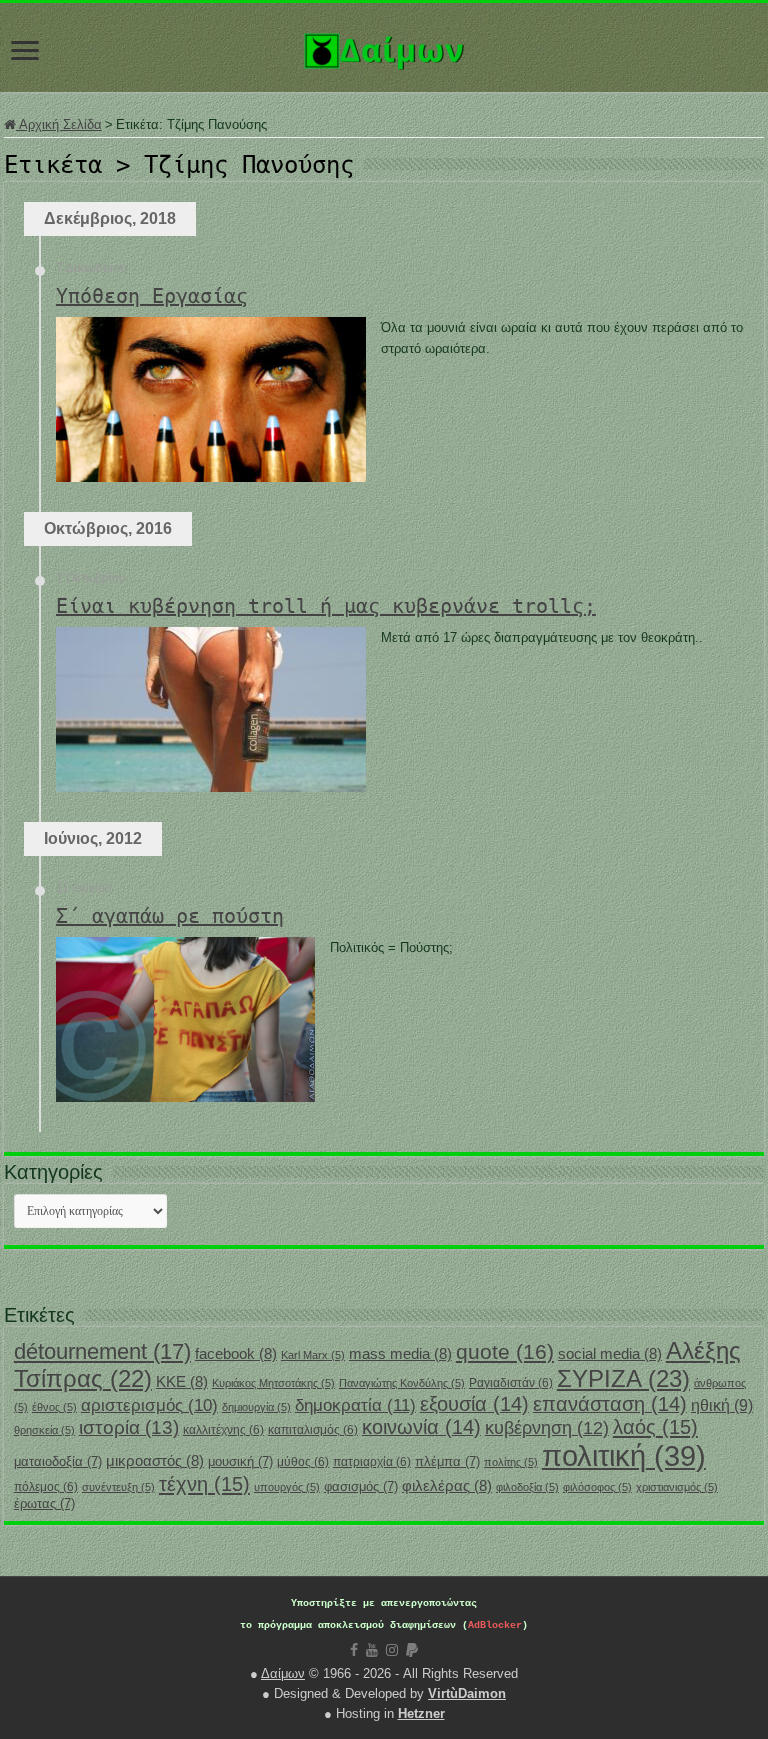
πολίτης (511, 1462)
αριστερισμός (149, 1405)
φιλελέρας (447, 1486)
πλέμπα (447, 1461)
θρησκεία (44, 1430)
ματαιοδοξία (58, 1461)
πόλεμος (46, 1487)
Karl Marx (313, 1355)
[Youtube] (372, 1650)
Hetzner (421, 1713)
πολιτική (624, 1455)
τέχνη (204, 1484)
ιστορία (129, 1427)
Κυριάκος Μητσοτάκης (273, 1383)
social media (610, 1354)
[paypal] (412, 1650)
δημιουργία (256, 1407)
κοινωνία (421, 1427)
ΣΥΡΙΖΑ (623, 1378)
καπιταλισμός (313, 1430)
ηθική (722, 1405)
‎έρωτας (44, 1503)
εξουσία (474, 1404)
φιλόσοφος (597, 1487)
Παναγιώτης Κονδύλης (402, 1383)
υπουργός (287, 1487)
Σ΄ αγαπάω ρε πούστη (170, 916)
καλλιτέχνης (223, 1430)
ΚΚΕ (182, 1382)
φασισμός (361, 1486)
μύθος (303, 1462)
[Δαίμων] (384, 47)
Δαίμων (283, 1673)
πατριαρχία (372, 1462)
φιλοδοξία (527, 1487)
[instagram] (392, 1650)
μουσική (240, 1461)
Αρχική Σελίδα (59, 124)
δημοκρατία (355, 1405)
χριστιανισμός (677, 1487)
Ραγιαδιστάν (511, 1383)
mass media (400, 1354)
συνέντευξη (118, 1487)
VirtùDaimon (467, 1693)
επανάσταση (610, 1404)
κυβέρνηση (547, 1428)
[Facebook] (354, 1650)
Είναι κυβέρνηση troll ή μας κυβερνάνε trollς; (326, 606)
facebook (236, 1354)
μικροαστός (155, 1461)
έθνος (54, 1407)
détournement (102, 1351)
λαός (655, 1427)
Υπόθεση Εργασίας (152, 296)
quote (505, 1351)
